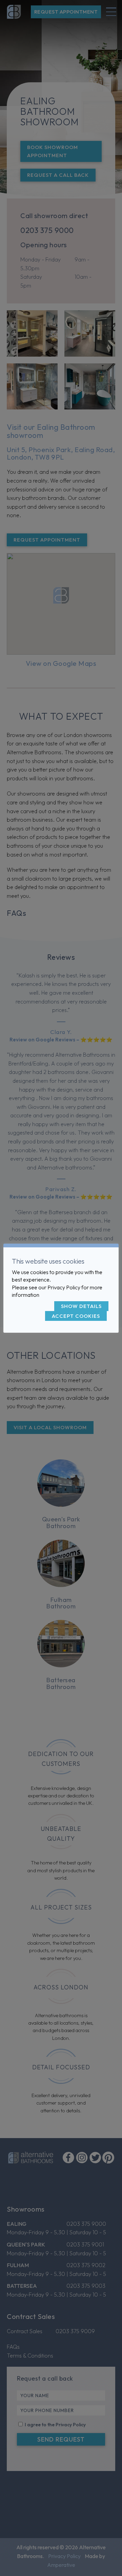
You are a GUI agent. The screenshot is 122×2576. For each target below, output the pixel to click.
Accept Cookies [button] (76, 1316)
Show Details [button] (81, 1306)
